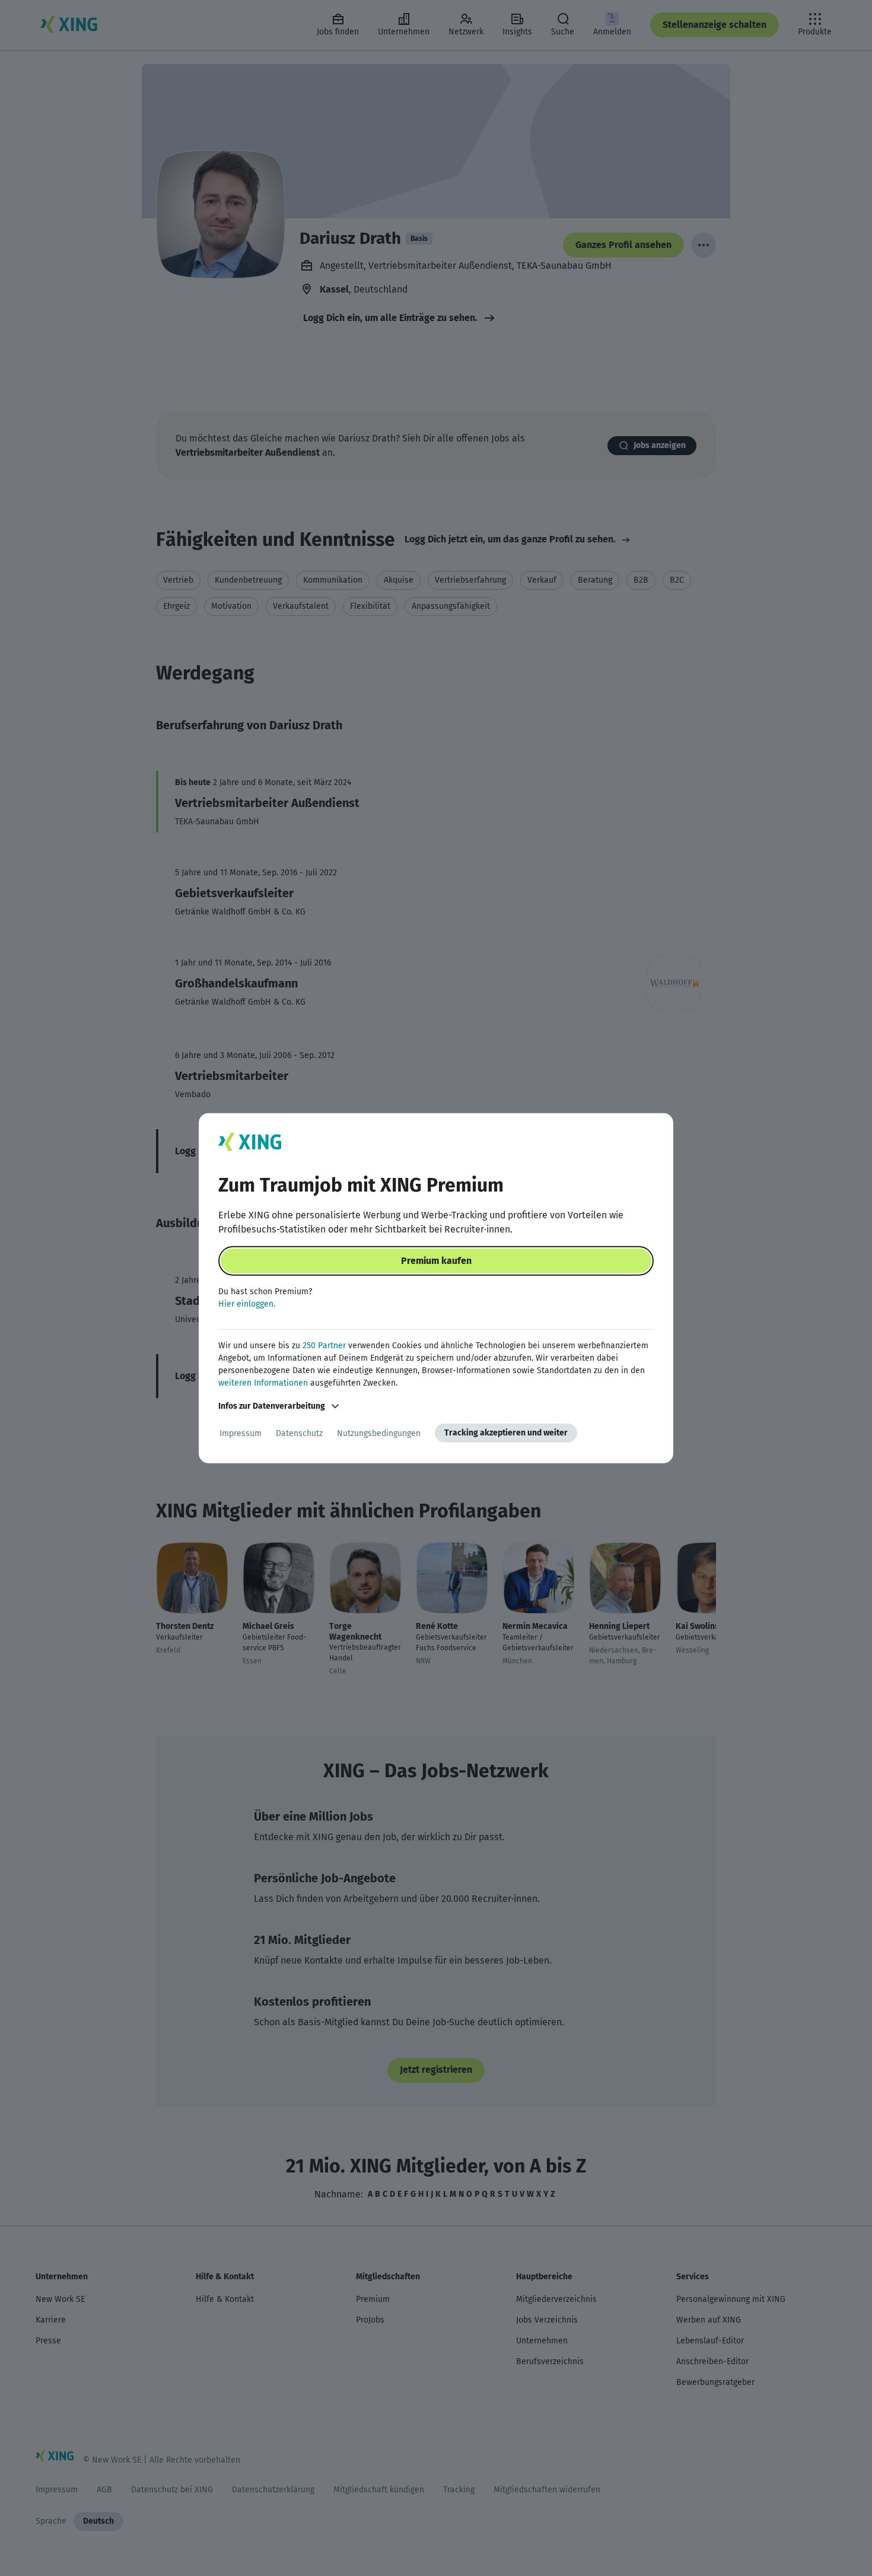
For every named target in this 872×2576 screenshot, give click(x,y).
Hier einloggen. (247, 1304)
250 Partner (324, 1346)
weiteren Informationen (263, 1383)
